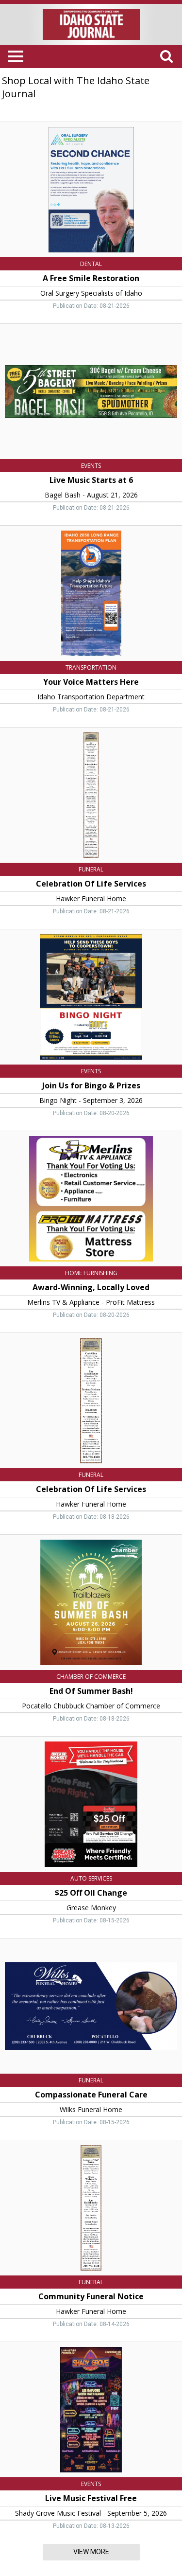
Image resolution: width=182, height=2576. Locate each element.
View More (91, 2552)
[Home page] (91, 23)
